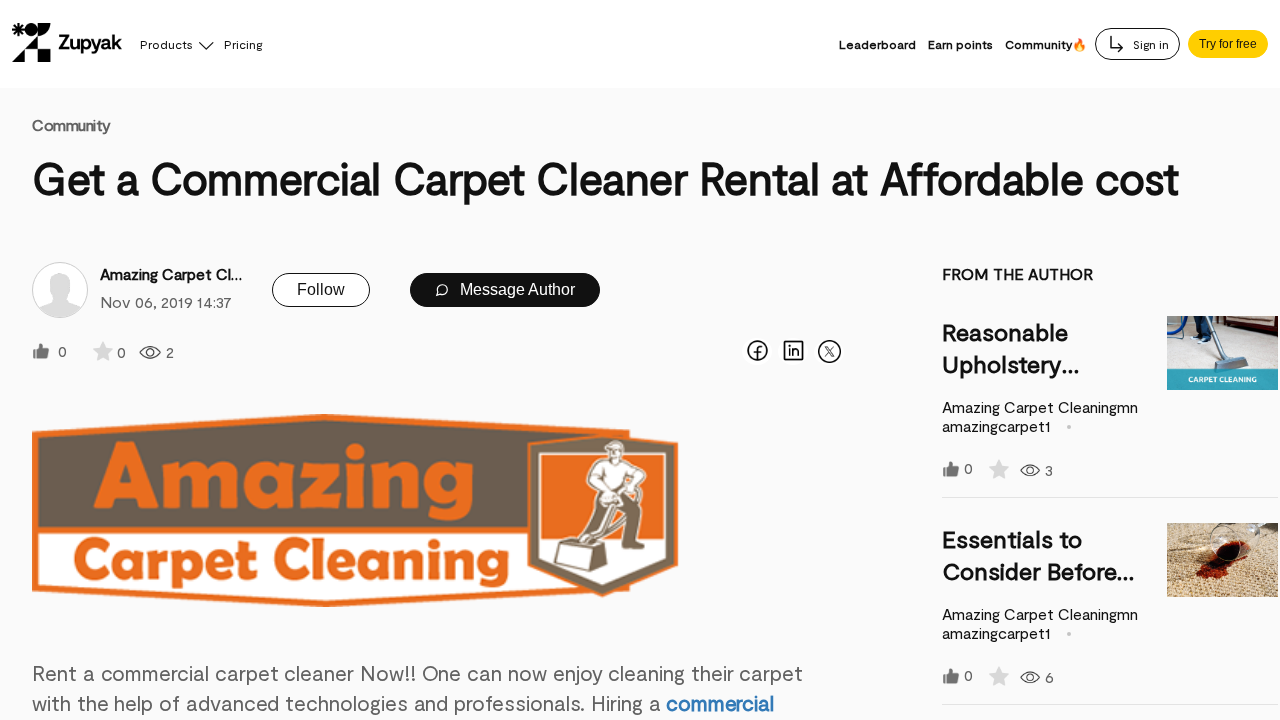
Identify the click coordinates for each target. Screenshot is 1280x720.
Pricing (243, 44)
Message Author (515, 289)
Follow (321, 289)
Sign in (1149, 44)
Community (71, 124)
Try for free (1228, 44)
